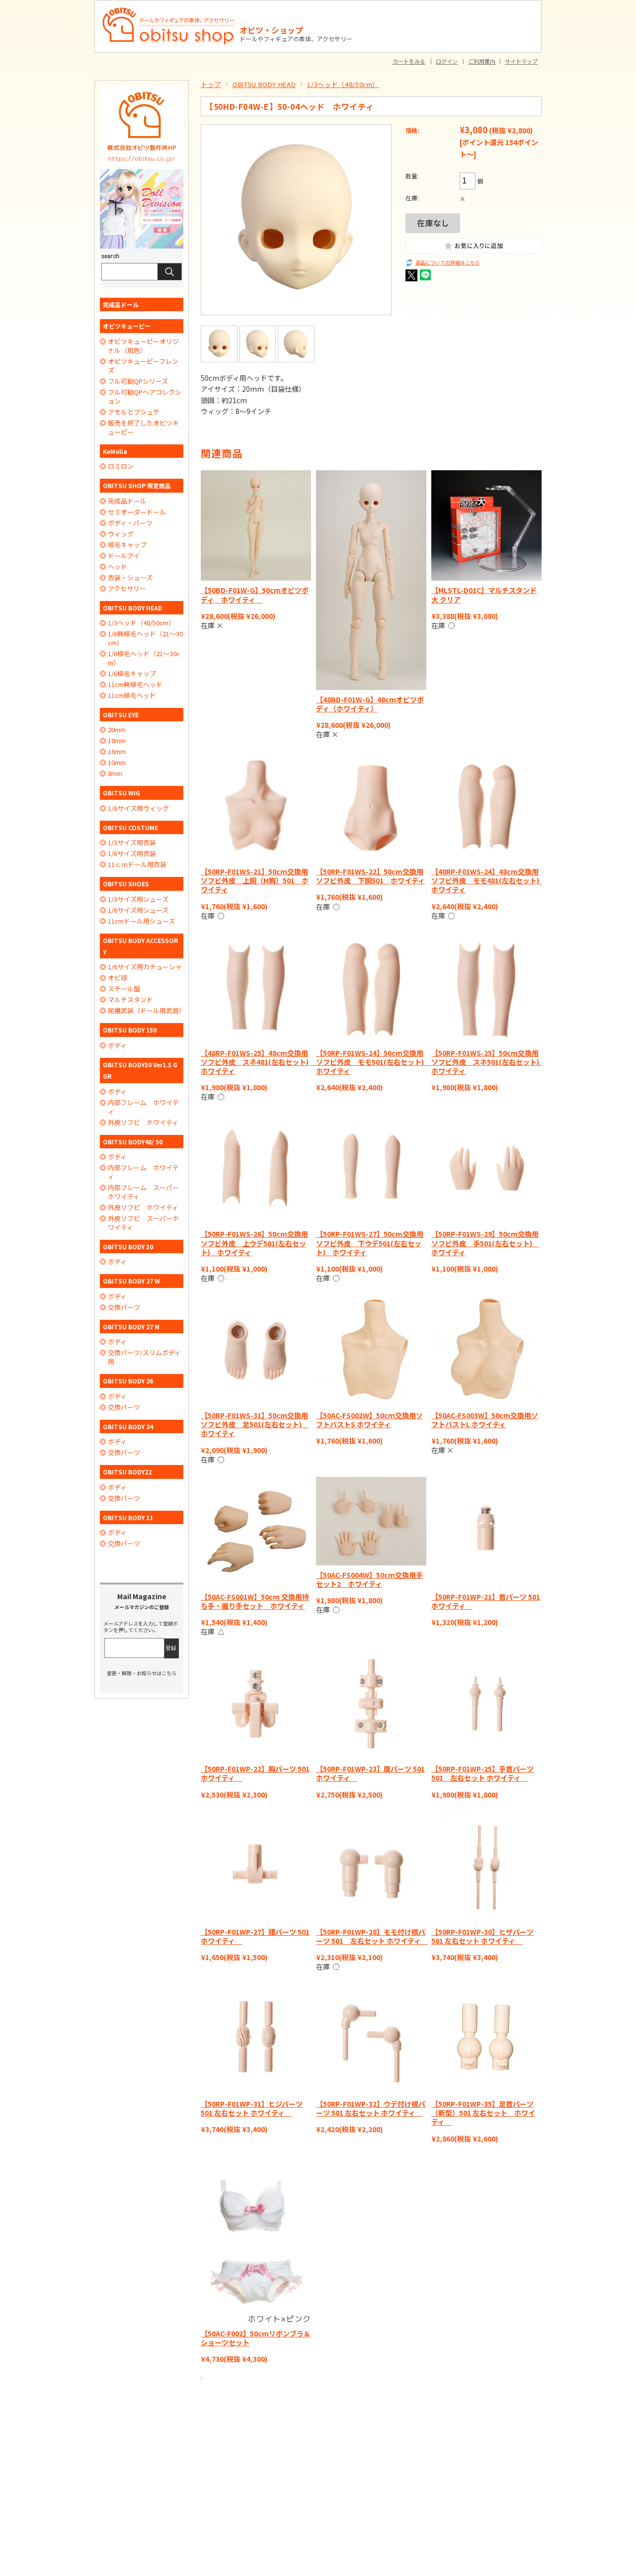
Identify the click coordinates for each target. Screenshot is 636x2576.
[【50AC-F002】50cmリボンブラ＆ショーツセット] (256, 2240)
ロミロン (121, 466)
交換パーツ (124, 1307)
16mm (117, 752)
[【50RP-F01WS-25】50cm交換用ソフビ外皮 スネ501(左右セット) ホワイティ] (486, 988)
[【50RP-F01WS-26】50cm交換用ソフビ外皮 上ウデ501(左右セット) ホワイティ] (256, 1169)
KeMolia (115, 451)
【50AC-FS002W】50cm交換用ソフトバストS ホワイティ (369, 1420)
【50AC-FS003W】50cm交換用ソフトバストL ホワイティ (485, 1420)
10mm (117, 763)
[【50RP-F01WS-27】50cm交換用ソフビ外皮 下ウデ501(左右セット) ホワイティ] (371, 1169)
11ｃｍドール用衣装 (137, 864)
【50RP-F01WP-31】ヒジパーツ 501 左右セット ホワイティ (252, 2108)
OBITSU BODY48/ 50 (133, 1142)
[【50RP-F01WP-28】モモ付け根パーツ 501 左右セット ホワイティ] (371, 1867)
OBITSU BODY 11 (128, 1517)
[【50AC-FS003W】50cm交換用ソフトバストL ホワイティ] (486, 1351)
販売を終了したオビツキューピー (143, 428)
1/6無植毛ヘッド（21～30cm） (145, 638)
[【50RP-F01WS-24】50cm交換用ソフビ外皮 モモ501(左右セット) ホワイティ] (371, 988)
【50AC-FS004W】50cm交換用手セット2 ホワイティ (369, 1579)
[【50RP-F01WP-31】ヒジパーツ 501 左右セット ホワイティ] (256, 2039)
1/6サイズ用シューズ (138, 910)
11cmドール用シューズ (141, 921)
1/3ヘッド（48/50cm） (343, 84)
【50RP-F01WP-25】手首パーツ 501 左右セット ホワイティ (482, 1773)
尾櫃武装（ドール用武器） (146, 1011)
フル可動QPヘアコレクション (145, 397)
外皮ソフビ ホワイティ (143, 1122)
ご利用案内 (482, 61)
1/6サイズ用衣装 (132, 854)
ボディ (117, 1045)
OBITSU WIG (121, 793)
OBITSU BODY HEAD (264, 84)
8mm (115, 773)
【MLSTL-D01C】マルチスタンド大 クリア (484, 595)
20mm (117, 730)
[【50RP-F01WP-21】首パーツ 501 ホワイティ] (486, 1532)
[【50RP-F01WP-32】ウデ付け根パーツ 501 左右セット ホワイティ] (371, 2039)
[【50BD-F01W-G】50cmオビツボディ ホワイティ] (256, 525)
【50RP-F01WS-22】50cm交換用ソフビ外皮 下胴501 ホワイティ (370, 876)
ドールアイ (124, 556)
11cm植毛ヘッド (132, 695)
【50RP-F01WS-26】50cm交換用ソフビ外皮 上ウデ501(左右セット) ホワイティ (254, 1243)
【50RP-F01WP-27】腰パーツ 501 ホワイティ (255, 1936)
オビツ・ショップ (271, 30)
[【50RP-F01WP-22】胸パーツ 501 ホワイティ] (256, 1704)
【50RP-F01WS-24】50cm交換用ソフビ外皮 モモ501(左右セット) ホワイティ (373, 1062)
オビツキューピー (127, 326)
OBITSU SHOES (126, 884)
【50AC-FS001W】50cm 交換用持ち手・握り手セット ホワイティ (255, 1601)
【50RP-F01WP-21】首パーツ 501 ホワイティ (486, 1601)
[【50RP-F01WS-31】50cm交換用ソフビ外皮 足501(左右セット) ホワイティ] (256, 1351)
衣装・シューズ (130, 578)
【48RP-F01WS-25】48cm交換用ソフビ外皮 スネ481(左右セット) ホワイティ (258, 1062)
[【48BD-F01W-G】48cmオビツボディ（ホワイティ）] (371, 580)
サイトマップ (521, 61)
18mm (117, 741)
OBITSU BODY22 (127, 1472)
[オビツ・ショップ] (169, 11)
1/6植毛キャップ (132, 674)
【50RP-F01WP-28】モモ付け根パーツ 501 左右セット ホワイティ (372, 1936)
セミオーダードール (137, 512)
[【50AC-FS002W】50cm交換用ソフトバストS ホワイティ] (371, 1351)
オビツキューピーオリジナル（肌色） (143, 346)
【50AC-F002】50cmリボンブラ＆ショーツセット (256, 2338)
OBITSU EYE (121, 715)
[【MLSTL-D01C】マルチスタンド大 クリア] (486, 525)
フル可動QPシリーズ (138, 381)
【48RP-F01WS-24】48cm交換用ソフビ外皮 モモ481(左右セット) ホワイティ (489, 880)
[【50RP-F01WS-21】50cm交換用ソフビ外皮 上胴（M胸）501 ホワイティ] (256, 807)
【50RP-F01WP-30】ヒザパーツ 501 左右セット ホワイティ (482, 1936)
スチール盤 (124, 989)
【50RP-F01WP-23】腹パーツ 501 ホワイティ (370, 1773)
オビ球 (118, 978)
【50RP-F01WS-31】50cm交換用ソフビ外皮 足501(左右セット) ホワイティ (255, 1424)
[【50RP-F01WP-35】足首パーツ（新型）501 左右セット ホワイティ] (486, 2039)
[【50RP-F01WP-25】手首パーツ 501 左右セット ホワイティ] (486, 1704)
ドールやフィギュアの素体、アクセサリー (296, 39)
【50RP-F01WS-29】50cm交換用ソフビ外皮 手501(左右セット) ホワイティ (485, 1243)
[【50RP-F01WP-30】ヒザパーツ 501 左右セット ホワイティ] (486, 1867)
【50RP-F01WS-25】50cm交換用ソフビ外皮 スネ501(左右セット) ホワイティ (489, 1062)
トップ (211, 84)
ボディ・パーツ (130, 523)
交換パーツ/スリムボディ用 (144, 1357)
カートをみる (409, 61)
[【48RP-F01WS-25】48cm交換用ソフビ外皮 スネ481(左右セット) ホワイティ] (256, 988)
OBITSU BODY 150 (130, 1030)
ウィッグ (121, 534)
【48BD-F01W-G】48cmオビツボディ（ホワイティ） (370, 704)
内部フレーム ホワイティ (143, 1107)
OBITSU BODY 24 (128, 1426)
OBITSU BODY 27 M (131, 1327)
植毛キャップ (127, 545)
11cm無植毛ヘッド (135, 685)
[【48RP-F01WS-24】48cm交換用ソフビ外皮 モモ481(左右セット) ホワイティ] (486, 807)
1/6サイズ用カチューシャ (145, 967)
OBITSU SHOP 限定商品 (137, 485)
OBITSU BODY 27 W (131, 1281)
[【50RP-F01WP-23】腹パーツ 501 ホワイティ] (371, 1704)
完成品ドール (121, 304)
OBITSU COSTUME (130, 827)
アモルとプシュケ (134, 412)
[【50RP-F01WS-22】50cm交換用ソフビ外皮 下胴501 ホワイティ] (371, 807)
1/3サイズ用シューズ (138, 899)
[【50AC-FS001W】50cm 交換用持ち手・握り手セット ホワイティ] (256, 1532)
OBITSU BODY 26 (128, 1381)
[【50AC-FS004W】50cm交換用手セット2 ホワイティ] (371, 1521)
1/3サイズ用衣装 (132, 843)
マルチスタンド (130, 1000)
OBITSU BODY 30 (128, 1246)
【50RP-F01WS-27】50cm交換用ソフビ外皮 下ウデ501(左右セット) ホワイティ (370, 1243)
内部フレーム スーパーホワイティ (143, 1192)
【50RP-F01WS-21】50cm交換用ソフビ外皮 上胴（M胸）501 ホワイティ (255, 880)
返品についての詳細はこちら (448, 263)
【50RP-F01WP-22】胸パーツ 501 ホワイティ (255, 1773)
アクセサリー (127, 589)
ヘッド (118, 567)
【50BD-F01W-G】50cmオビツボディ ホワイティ (255, 595)
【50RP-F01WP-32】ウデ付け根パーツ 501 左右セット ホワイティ (371, 2108)
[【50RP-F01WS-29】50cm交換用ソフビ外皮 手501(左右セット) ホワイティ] (486, 1169)
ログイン (447, 61)
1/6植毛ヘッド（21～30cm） (144, 658)
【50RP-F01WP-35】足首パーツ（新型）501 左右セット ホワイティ (483, 2113)
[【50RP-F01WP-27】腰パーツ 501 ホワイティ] (256, 1867)
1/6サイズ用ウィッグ (138, 808)
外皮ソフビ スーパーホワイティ (143, 1223)
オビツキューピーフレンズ (143, 366)
